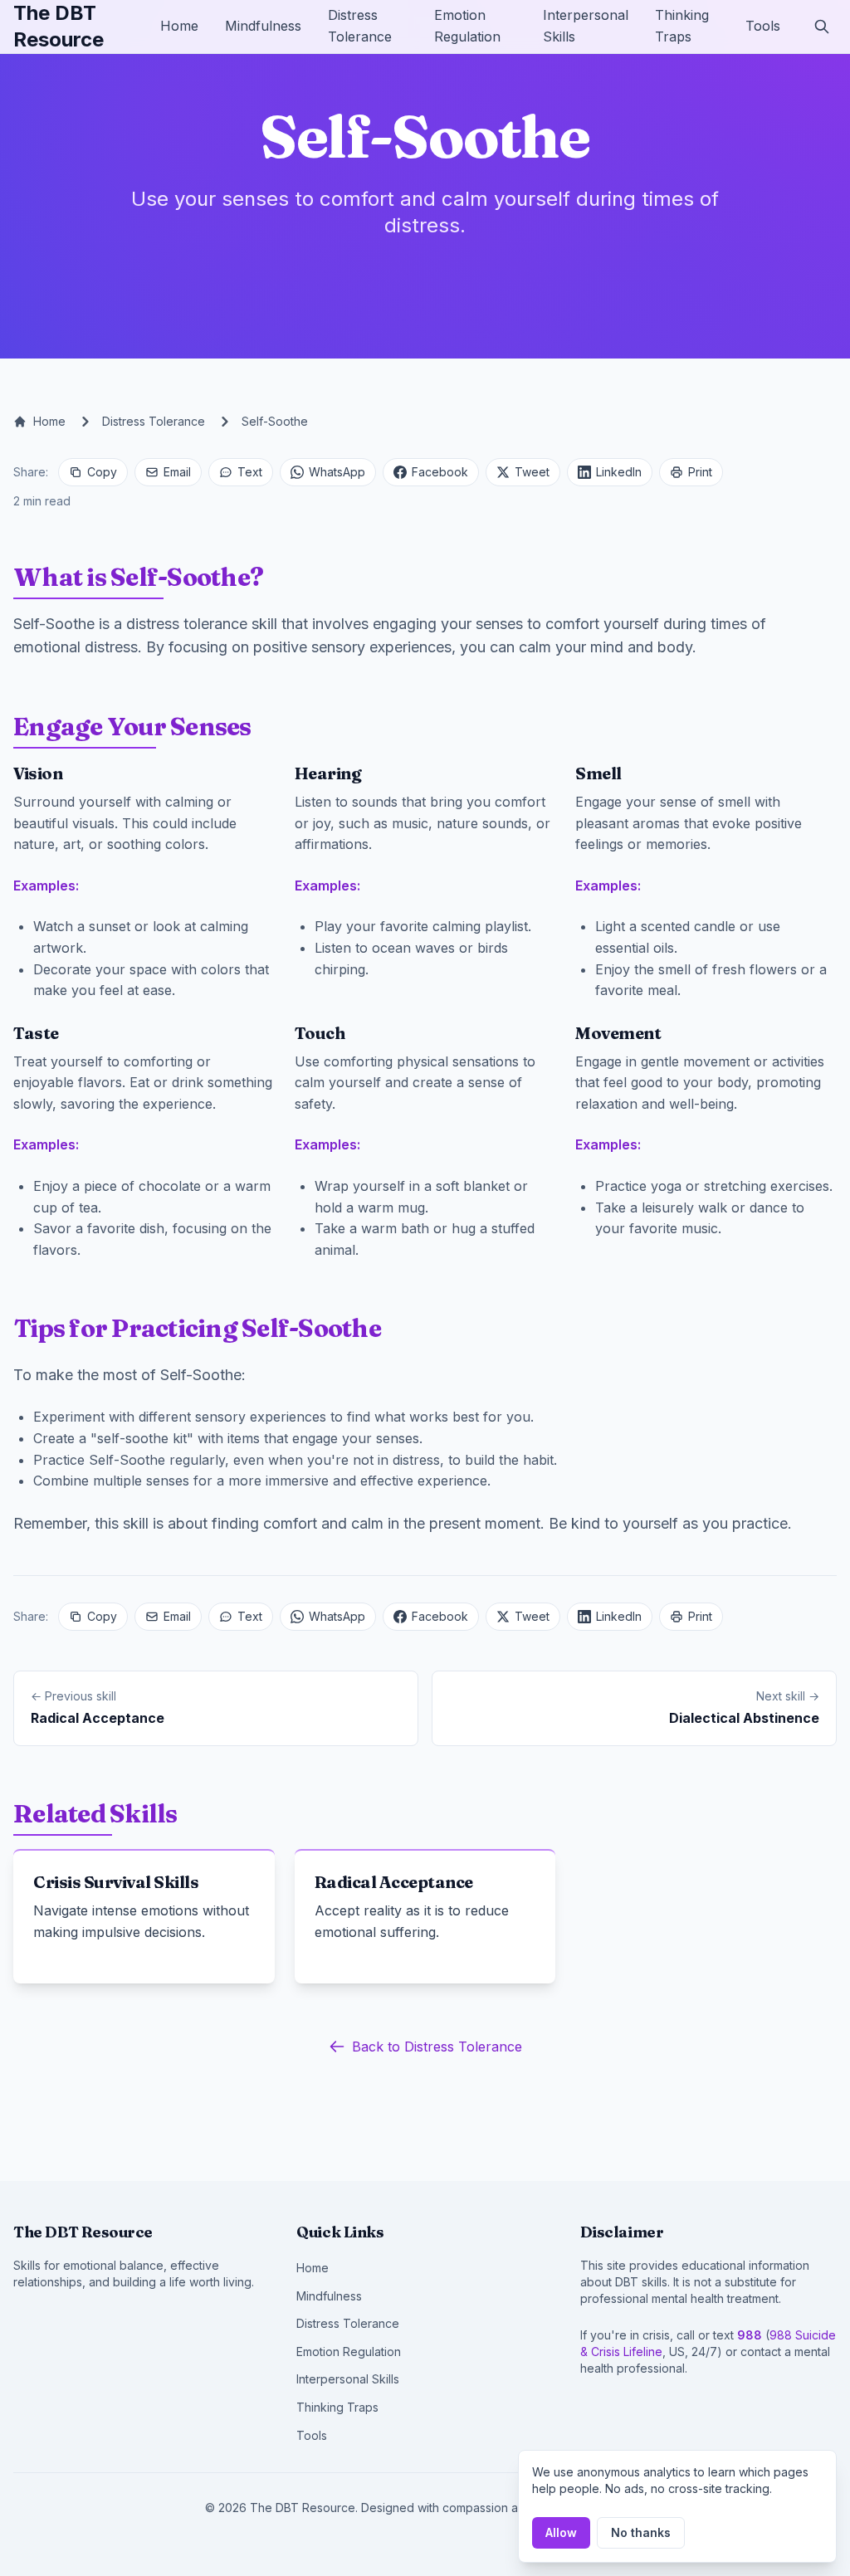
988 (750, 2335)
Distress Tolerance (154, 421)
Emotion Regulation (349, 2352)
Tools (763, 26)
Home (179, 26)
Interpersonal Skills (348, 2379)
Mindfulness (263, 26)
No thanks (641, 2532)
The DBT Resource (59, 26)
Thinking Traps (337, 2407)
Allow (561, 2532)
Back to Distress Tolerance (437, 2047)
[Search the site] (822, 27)
